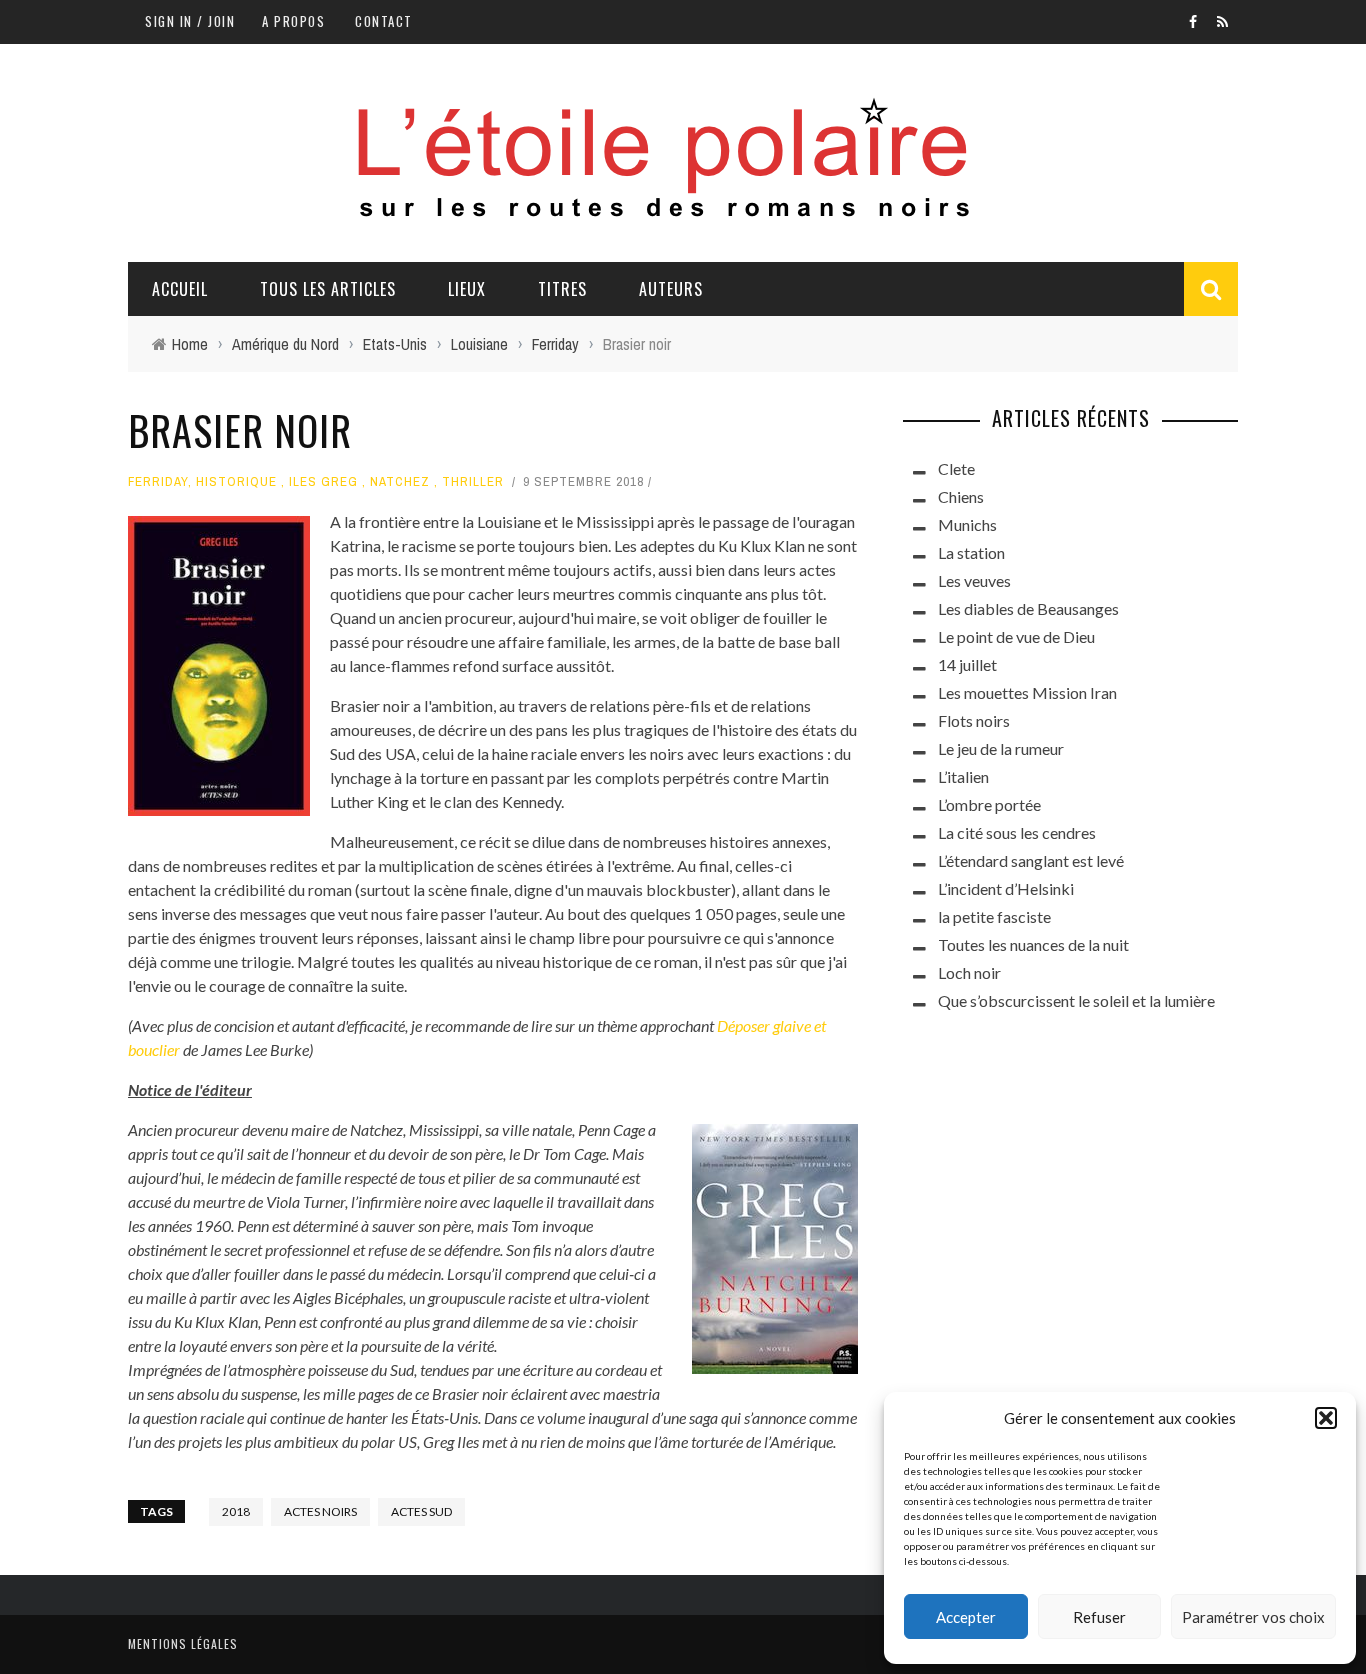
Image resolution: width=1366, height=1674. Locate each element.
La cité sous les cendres (1017, 832)
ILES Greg (323, 481)
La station (971, 552)
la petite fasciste (994, 916)
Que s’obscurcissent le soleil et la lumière (1076, 1000)
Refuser (1099, 1617)
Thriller (473, 481)
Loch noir (969, 972)
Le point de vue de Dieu (1016, 636)
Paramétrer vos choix (1253, 1617)
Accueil (180, 289)
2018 (236, 1511)
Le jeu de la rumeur (1001, 748)
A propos (293, 21)
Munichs (967, 524)
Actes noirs (320, 1511)
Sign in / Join (190, 21)
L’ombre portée (989, 804)
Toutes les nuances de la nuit (1033, 944)
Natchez (400, 481)
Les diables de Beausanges (1028, 608)
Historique (236, 481)
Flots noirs (974, 720)
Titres (562, 289)
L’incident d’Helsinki (1006, 888)
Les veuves (974, 580)
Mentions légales (183, 1643)
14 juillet (967, 664)
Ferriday (158, 481)
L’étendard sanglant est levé (1031, 860)
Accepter (966, 1617)
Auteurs (671, 289)
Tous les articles (328, 289)
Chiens (961, 496)
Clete (956, 468)
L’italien (963, 776)
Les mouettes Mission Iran (1027, 692)
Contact (384, 21)
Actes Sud (421, 1511)
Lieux (467, 289)
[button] (1326, 1418)
